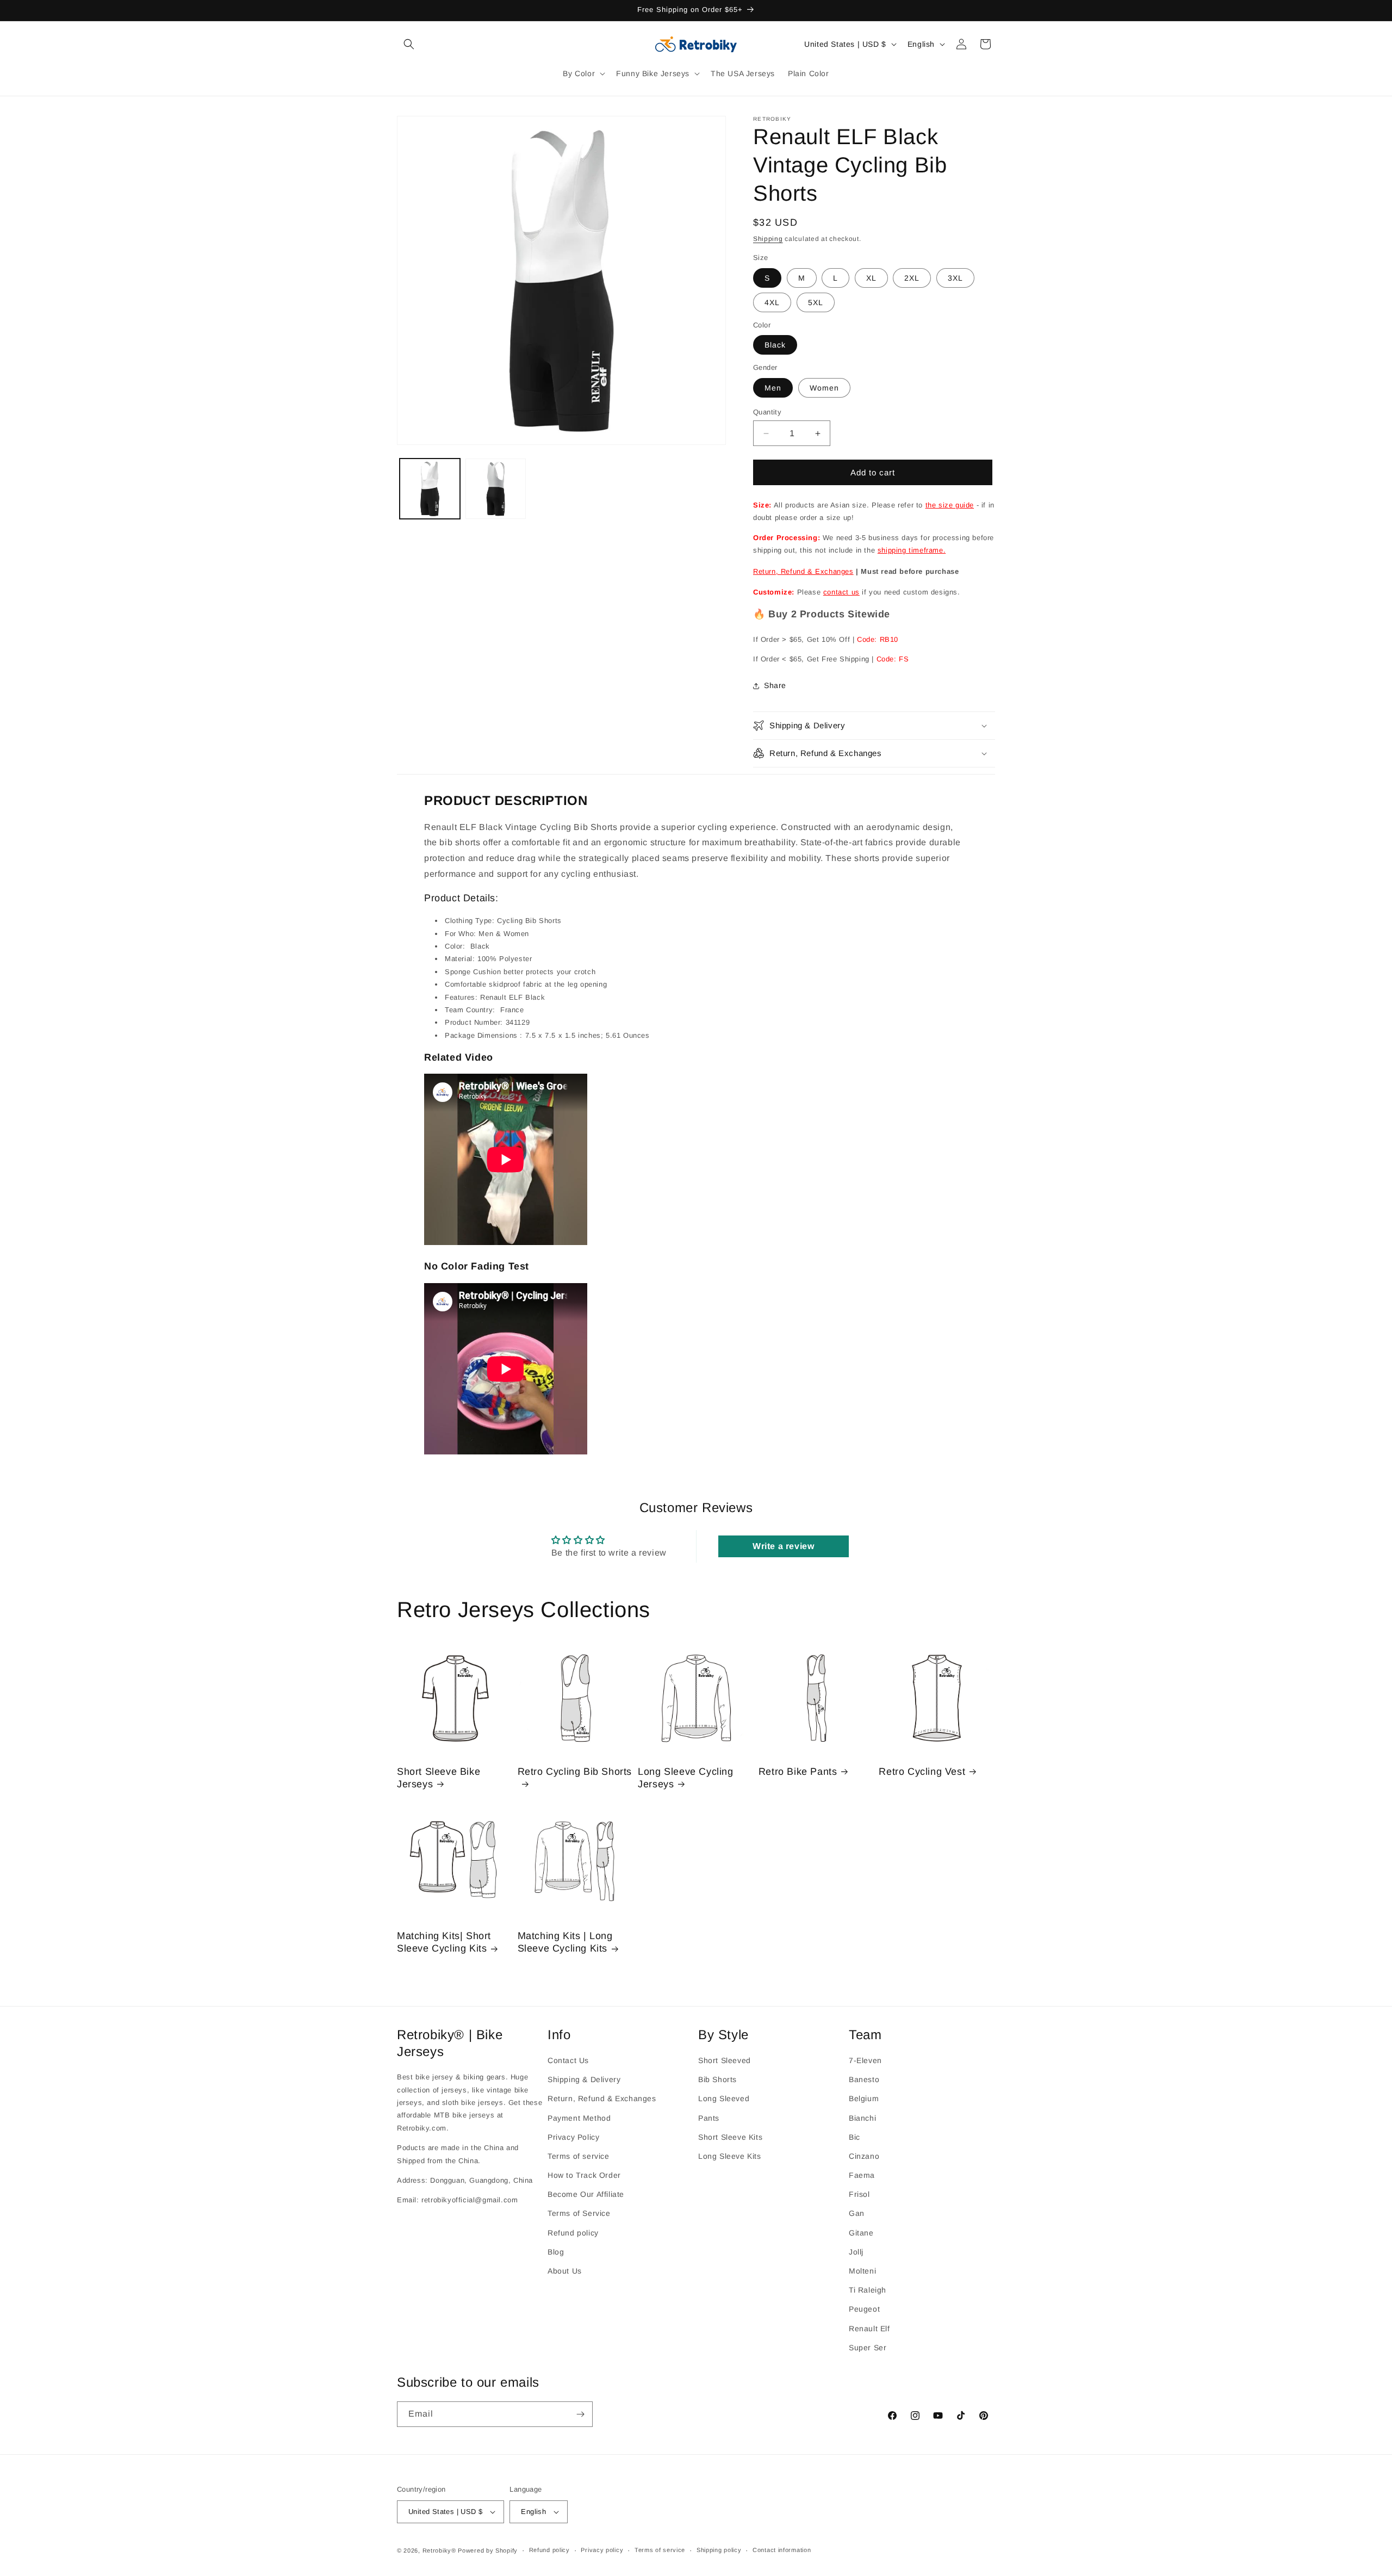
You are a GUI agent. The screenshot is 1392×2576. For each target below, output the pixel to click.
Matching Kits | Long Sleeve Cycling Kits (565, 1942)
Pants (709, 2118)
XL (871, 278)
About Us (565, 2271)
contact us (841, 592)
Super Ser (868, 2348)
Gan (857, 2214)
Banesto (864, 2079)
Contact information (782, 2550)
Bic (855, 2137)
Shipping (768, 239)
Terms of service (579, 2156)
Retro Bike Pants (798, 1772)
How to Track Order (584, 2175)
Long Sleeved (724, 2099)
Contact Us (568, 2060)
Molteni (862, 2271)
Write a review (783, 1546)
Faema (862, 2175)
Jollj (856, 2252)
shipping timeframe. (912, 550)
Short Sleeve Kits (730, 2137)
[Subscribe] (580, 2414)
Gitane (861, 2233)
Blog (556, 2252)
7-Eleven (865, 2060)
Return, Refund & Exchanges (803, 571)
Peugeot (864, 2309)
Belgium (864, 2099)
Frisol (859, 2195)
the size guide (950, 505)
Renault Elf (869, 2329)
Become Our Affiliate (586, 2195)
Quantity (767, 412)
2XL (912, 278)
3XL (955, 278)
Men (773, 388)
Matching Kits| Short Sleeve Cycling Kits (444, 1942)
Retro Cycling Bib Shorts (575, 1772)
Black (775, 345)
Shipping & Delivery (584, 2079)
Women (824, 388)
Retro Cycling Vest (922, 1772)
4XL (772, 302)
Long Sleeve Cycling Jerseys (685, 1778)
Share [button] (775, 685)
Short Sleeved (725, 2060)
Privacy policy (602, 2550)
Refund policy (573, 2233)
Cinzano (864, 2156)
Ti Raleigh (868, 2290)
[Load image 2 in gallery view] (496, 489)
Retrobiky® (439, 2550)
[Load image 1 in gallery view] (430, 489)
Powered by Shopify (488, 2550)
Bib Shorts (717, 2079)
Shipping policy (719, 2550)
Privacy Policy (573, 2137)
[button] (409, 44)
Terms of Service (579, 2214)
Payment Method (579, 2118)
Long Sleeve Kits (730, 2156)
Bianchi (862, 2118)
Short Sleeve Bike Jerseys (439, 1778)
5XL (816, 302)
